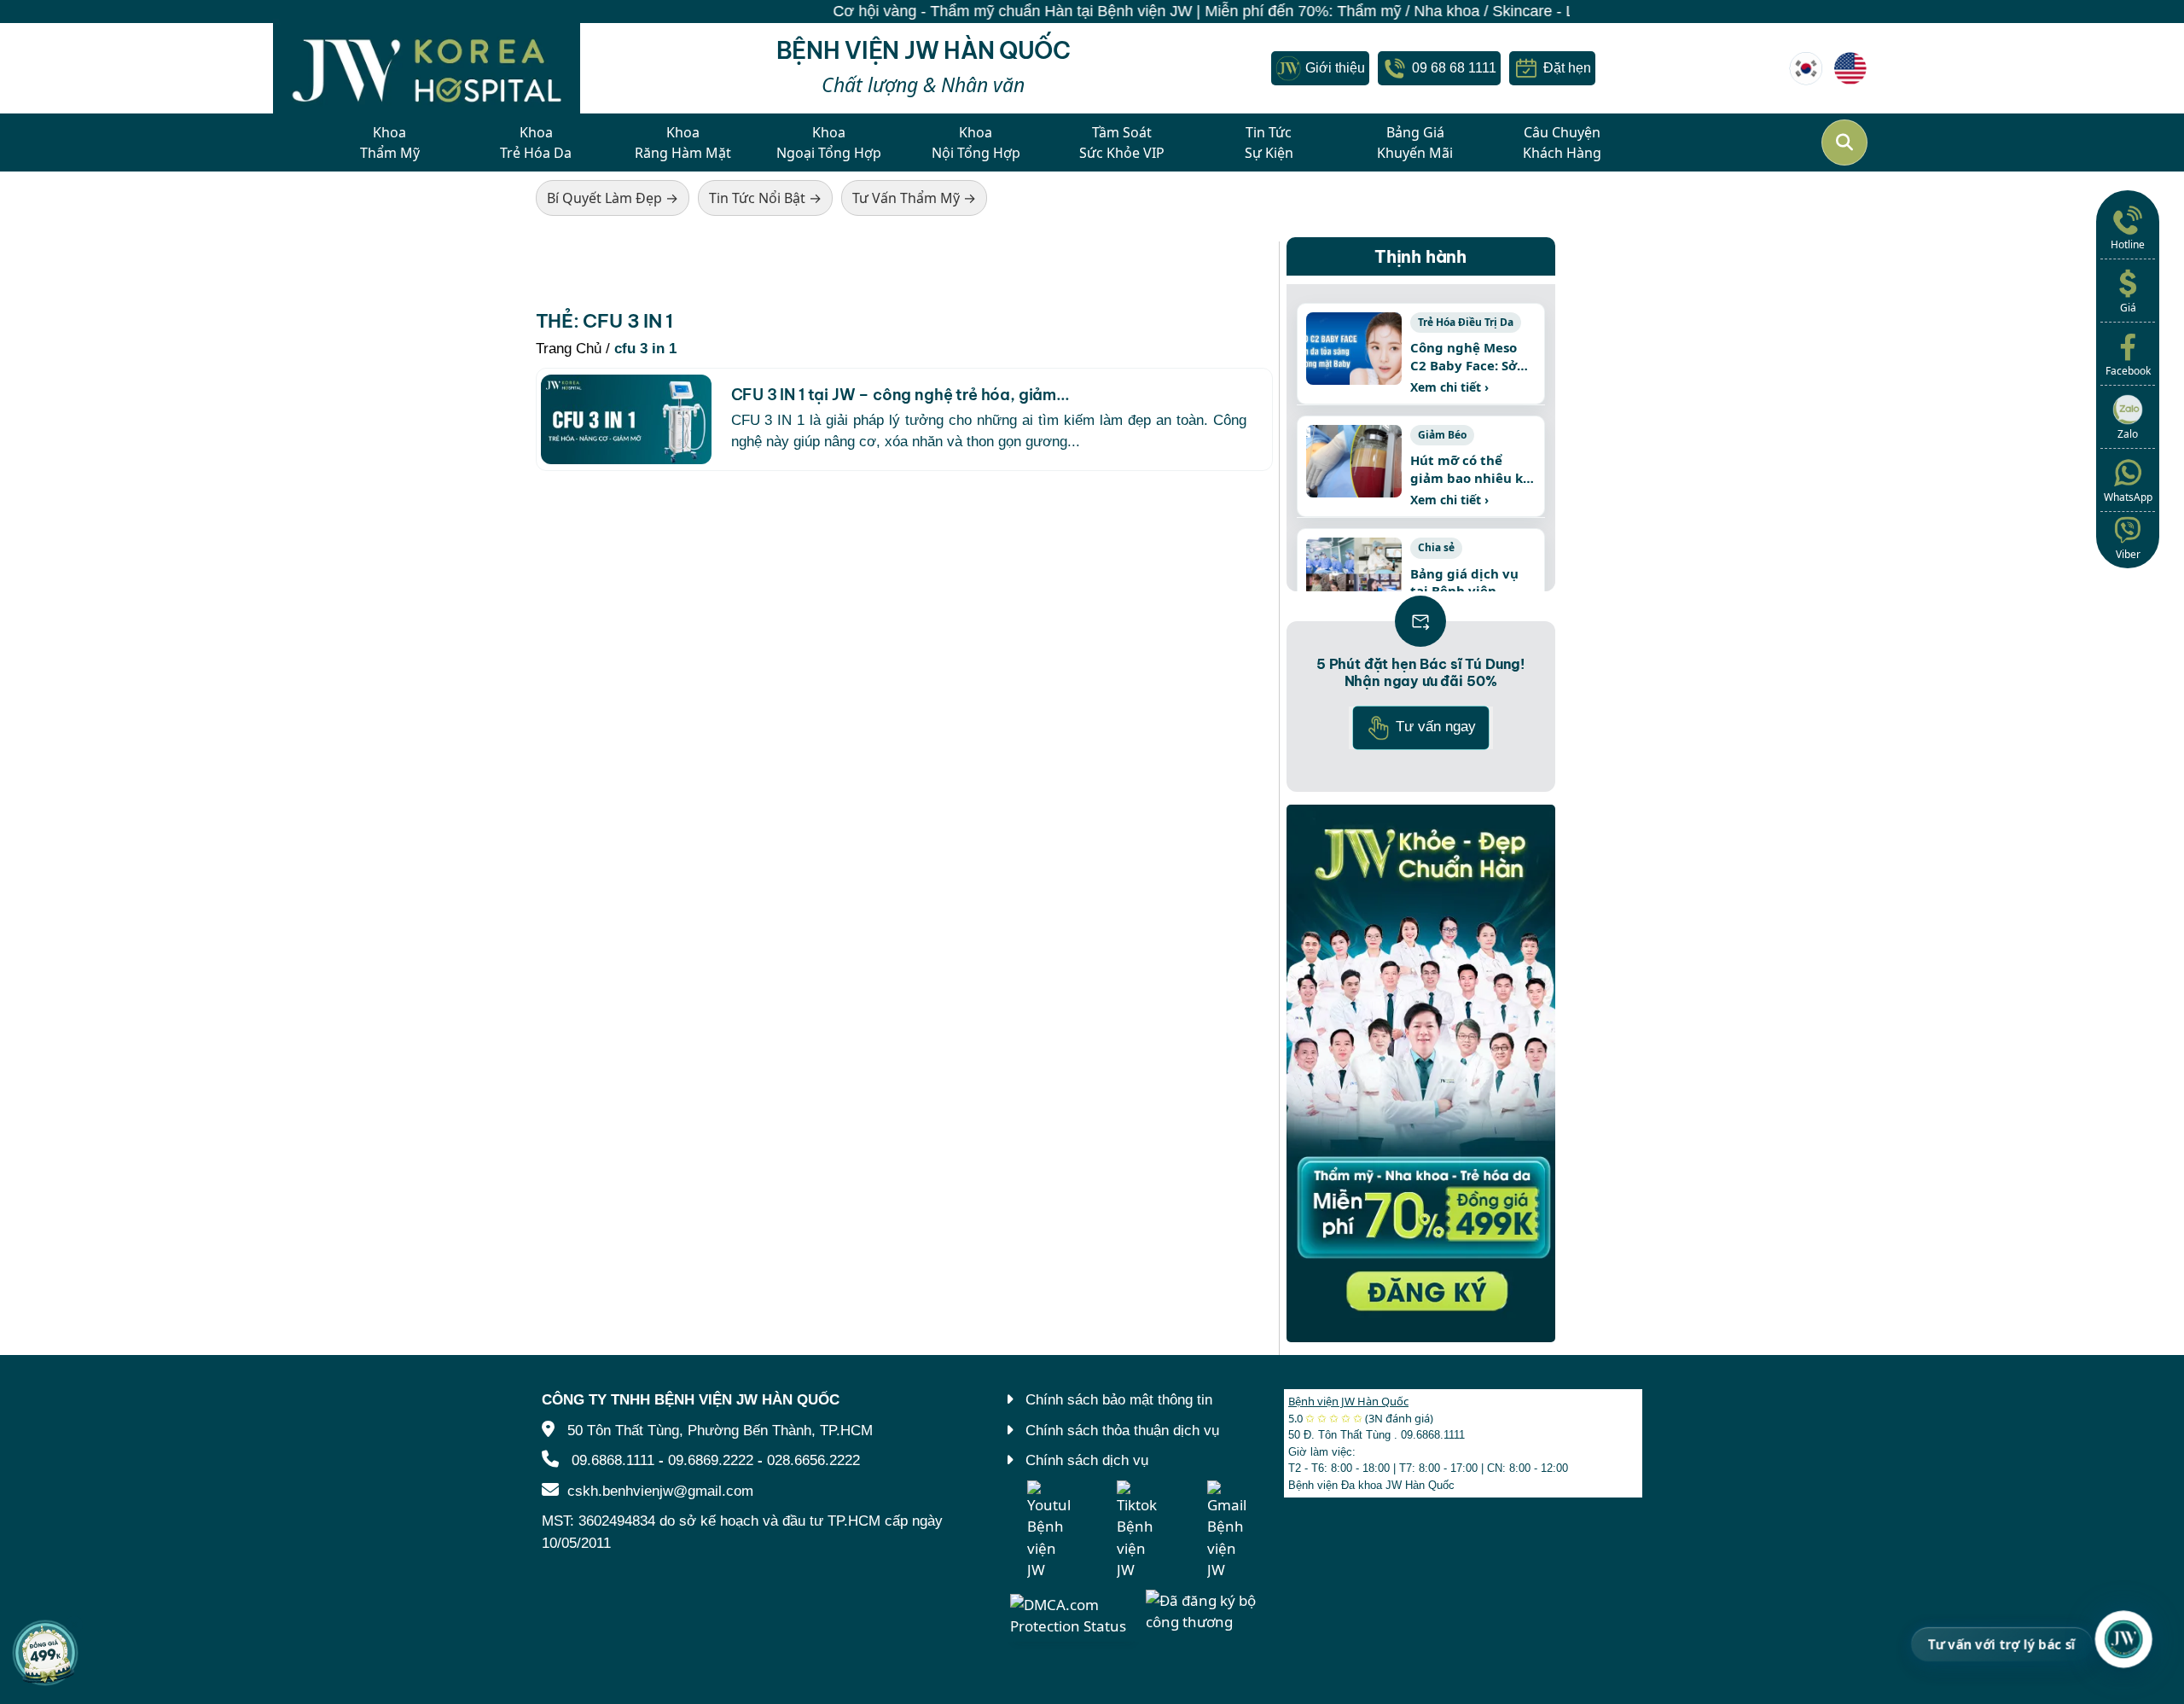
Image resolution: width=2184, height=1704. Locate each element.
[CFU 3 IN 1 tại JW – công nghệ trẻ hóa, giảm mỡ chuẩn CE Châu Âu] (626, 419)
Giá (2128, 308)
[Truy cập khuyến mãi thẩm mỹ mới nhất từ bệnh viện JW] (1421, 1073)
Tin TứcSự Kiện (1269, 142)
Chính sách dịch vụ (1087, 1460)
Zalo (2128, 434)
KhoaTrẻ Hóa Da (536, 142)
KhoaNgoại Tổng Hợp (829, 142)
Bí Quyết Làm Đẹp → (613, 198)
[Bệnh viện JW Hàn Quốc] (1806, 68)
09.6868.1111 (613, 1460)
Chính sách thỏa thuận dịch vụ (1122, 1431)
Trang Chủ (569, 349)
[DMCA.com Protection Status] (1074, 1614)
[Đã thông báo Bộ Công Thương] (1208, 1610)
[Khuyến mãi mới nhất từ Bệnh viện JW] (45, 1653)
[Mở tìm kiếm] (1844, 142)
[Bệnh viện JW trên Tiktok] (1138, 1531)
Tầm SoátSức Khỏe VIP (1122, 142)
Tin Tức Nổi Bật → (765, 198)
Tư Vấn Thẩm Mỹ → (914, 198)
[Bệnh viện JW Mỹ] (1850, 68)
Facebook (2128, 371)
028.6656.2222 (813, 1460)
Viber (2128, 554)
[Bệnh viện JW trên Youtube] (1048, 1531)
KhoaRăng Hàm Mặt (683, 142)
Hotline (2128, 244)
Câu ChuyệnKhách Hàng (1562, 142)
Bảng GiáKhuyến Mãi (1415, 142)
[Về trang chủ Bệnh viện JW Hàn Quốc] (427, 68)
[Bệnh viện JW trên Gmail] (1228, 1531)
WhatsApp (2128, 497)
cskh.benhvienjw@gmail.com (660, 1491)
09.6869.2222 (711, 1460)
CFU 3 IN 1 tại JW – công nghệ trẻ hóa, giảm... (900, 395)
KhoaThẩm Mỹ (390, 142)
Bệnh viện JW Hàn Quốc (1348, 1401)
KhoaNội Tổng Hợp (976, 142)
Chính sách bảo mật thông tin (1119, 1400)
